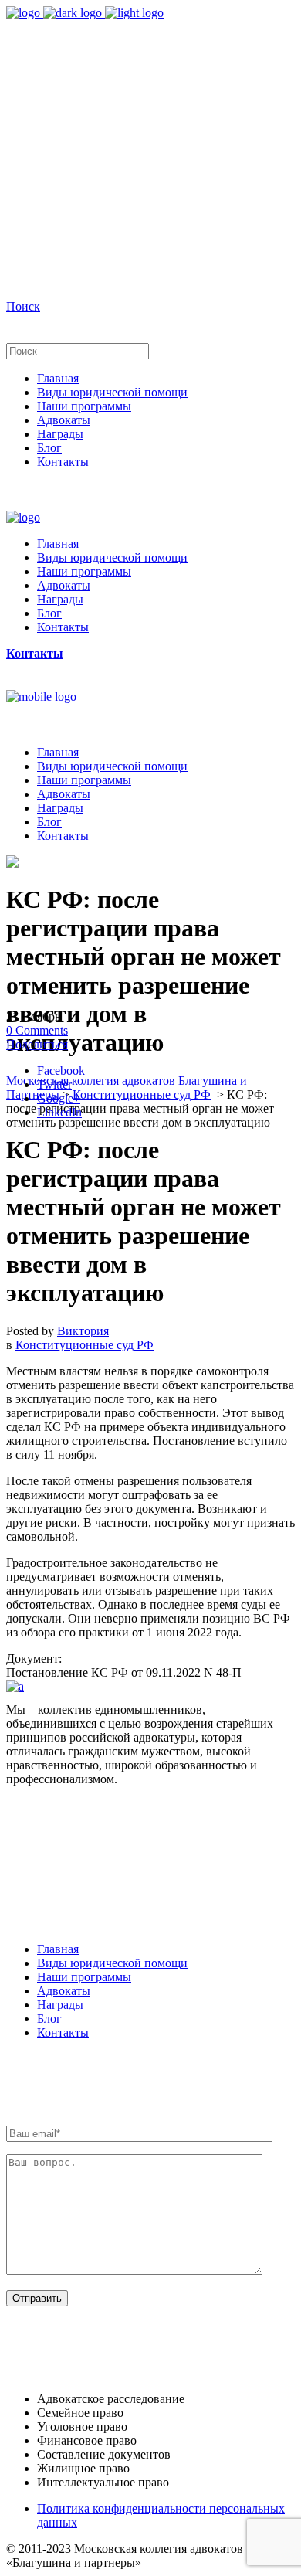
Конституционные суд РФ (142, 1094)
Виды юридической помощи (112, 1963)
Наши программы (84, 1977)
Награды (60, 2005)
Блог (49, 2019)
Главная (58, 1949)
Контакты (63, 2032)
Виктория (83, 1331)
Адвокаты (64, 1991)
